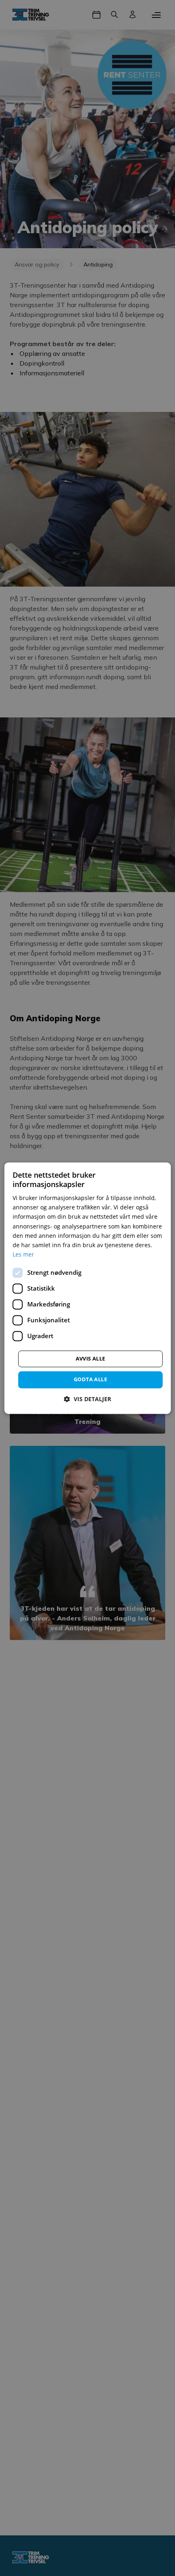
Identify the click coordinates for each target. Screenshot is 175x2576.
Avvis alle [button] (91, 1358)
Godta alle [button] (90, 1379)
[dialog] (88, 1288)
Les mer (23, 1254)
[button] (87, 1399)
